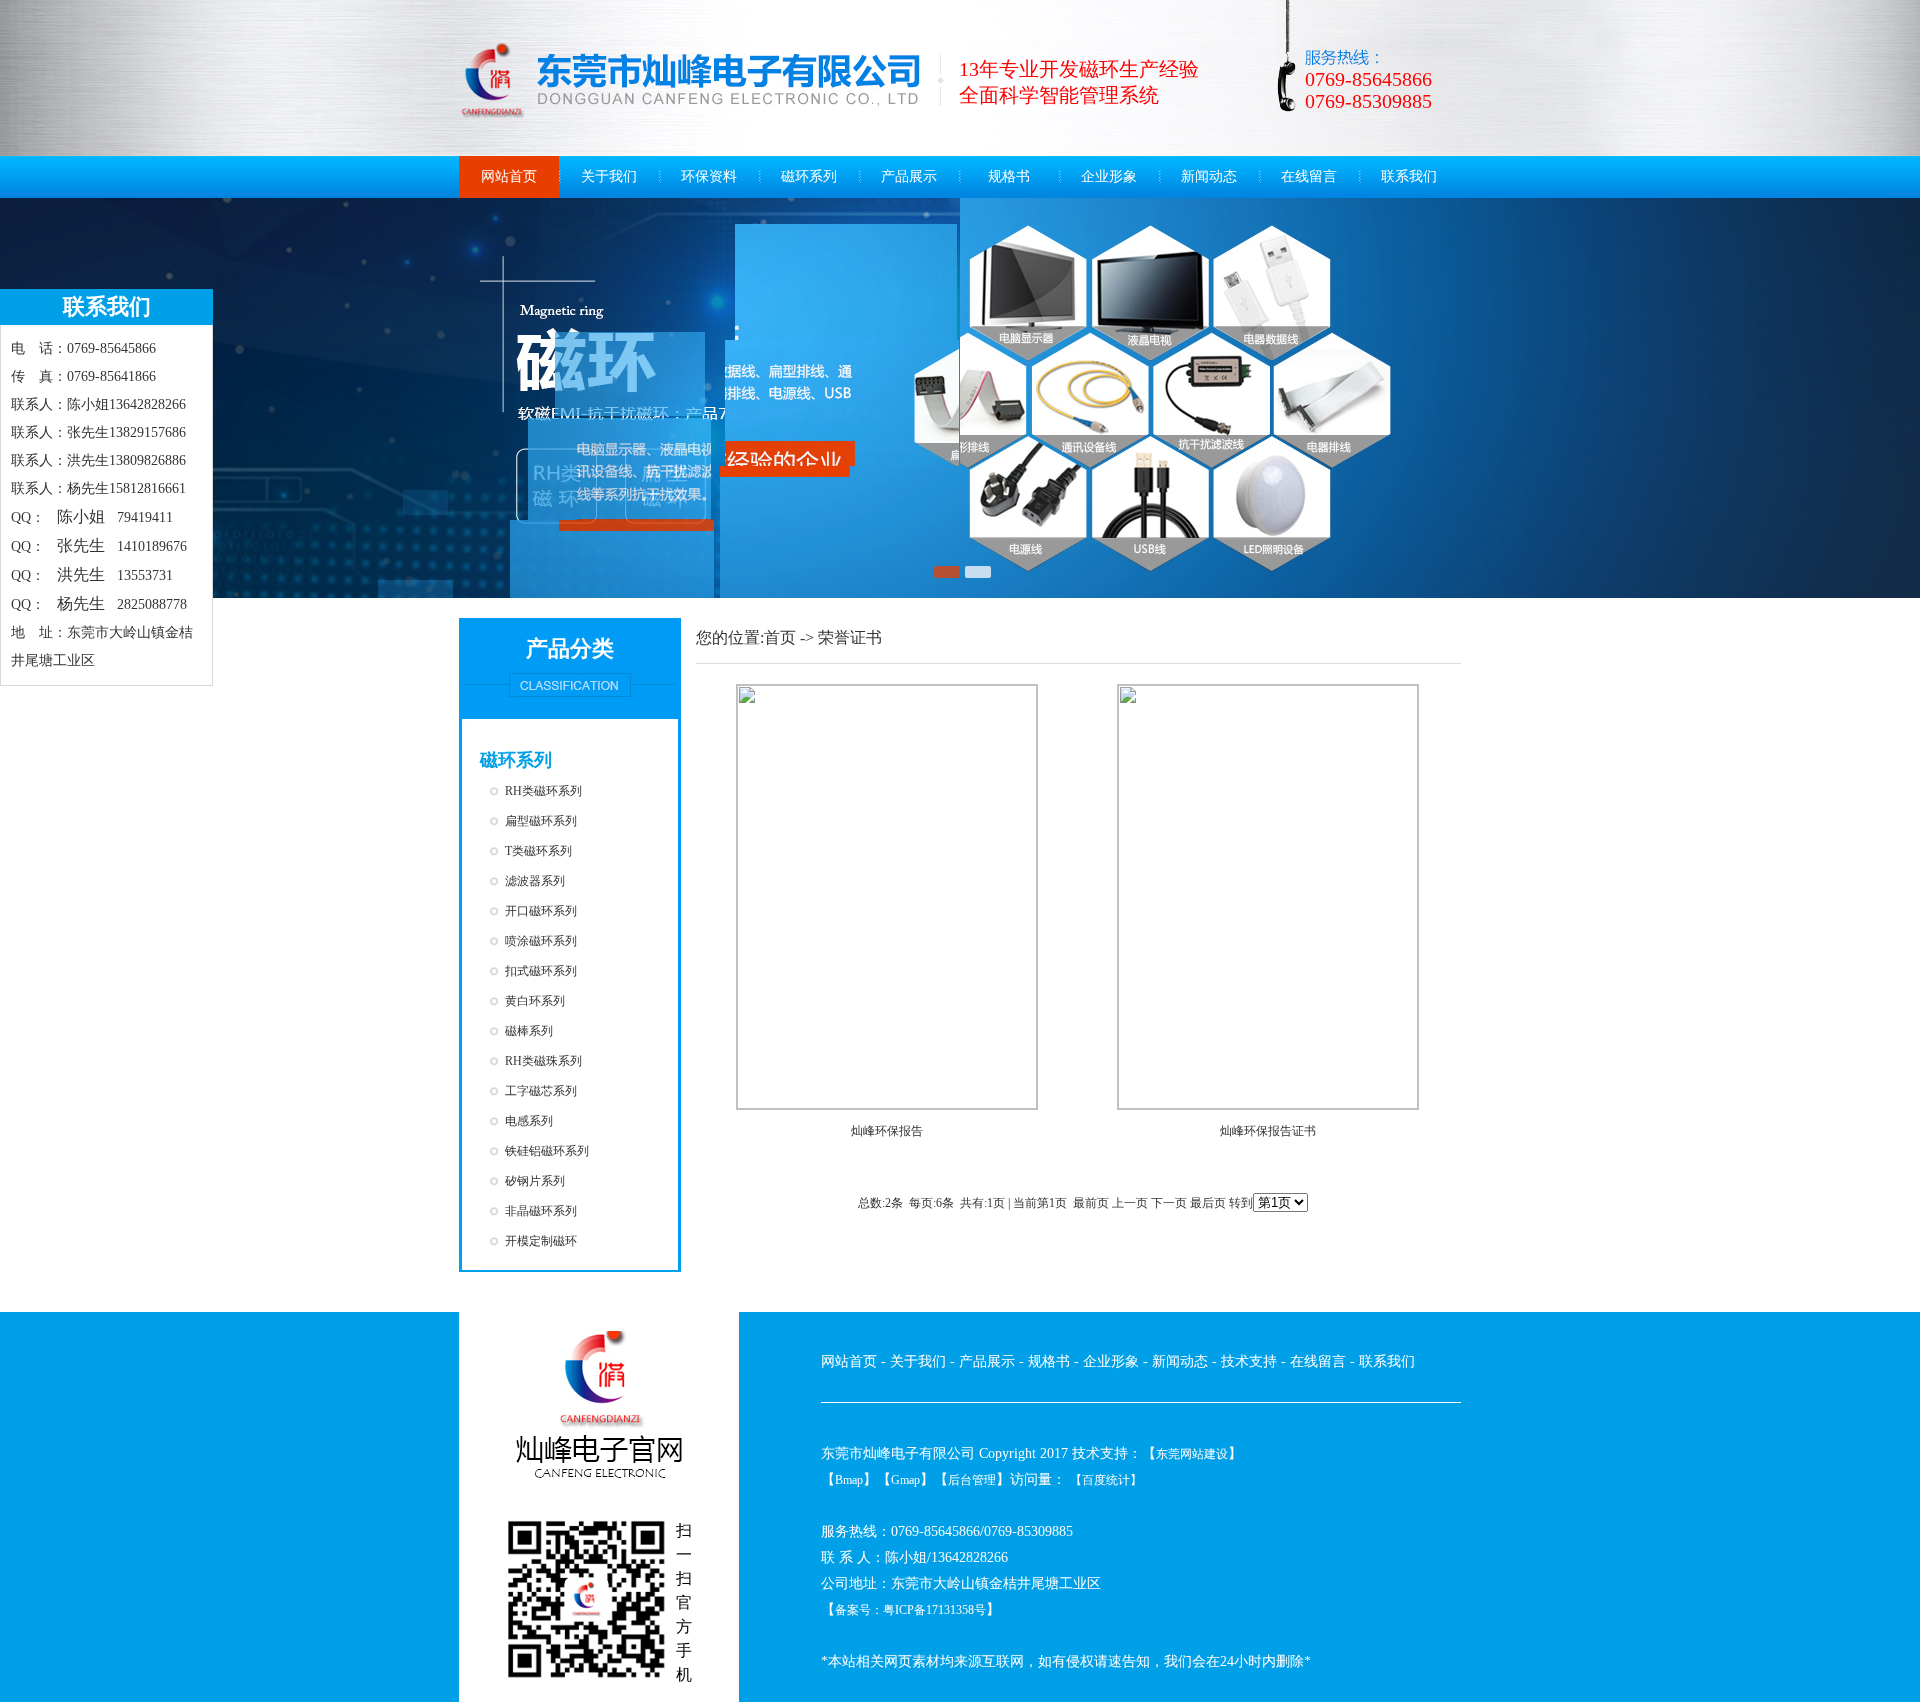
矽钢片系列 (535, 1181)
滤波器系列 (535, 881)
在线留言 (1309, 176)
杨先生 (81, 603)
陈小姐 (81, 516)
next (1864, 394)
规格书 (1009, 176)
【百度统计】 (1106, 1480)
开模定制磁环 (541, 1241)
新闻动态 (1209, 176)
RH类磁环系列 (543, 791)
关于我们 (609, 176)
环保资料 (709, 176)
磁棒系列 (529, 1031)
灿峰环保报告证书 (1268, 1131)
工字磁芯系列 (541, 1091)
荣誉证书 (850, 637)
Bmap (849, 1480)
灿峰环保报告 (887, 1131)
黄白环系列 (535, 1001)
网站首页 (509, 176)
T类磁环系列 (538, 851)
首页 (780, 637)
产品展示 (909, 176)
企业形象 (1109, 176)
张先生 (81, 545)
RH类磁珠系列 (543, 1061)
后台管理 (972, 1480)
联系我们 (1409, 176)
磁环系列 (809, 176)
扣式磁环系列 (541, 971)
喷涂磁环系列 (541, 941)
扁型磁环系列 (541, 821)
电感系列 (529, 1121)
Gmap (905, 1480)
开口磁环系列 (541, 911)
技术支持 (1249, 1361)
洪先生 (81, 574)
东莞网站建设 (1192, 1454)
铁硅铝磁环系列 (547, 1151)
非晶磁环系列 (541, 1211)
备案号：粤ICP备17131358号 (910, 1610)
